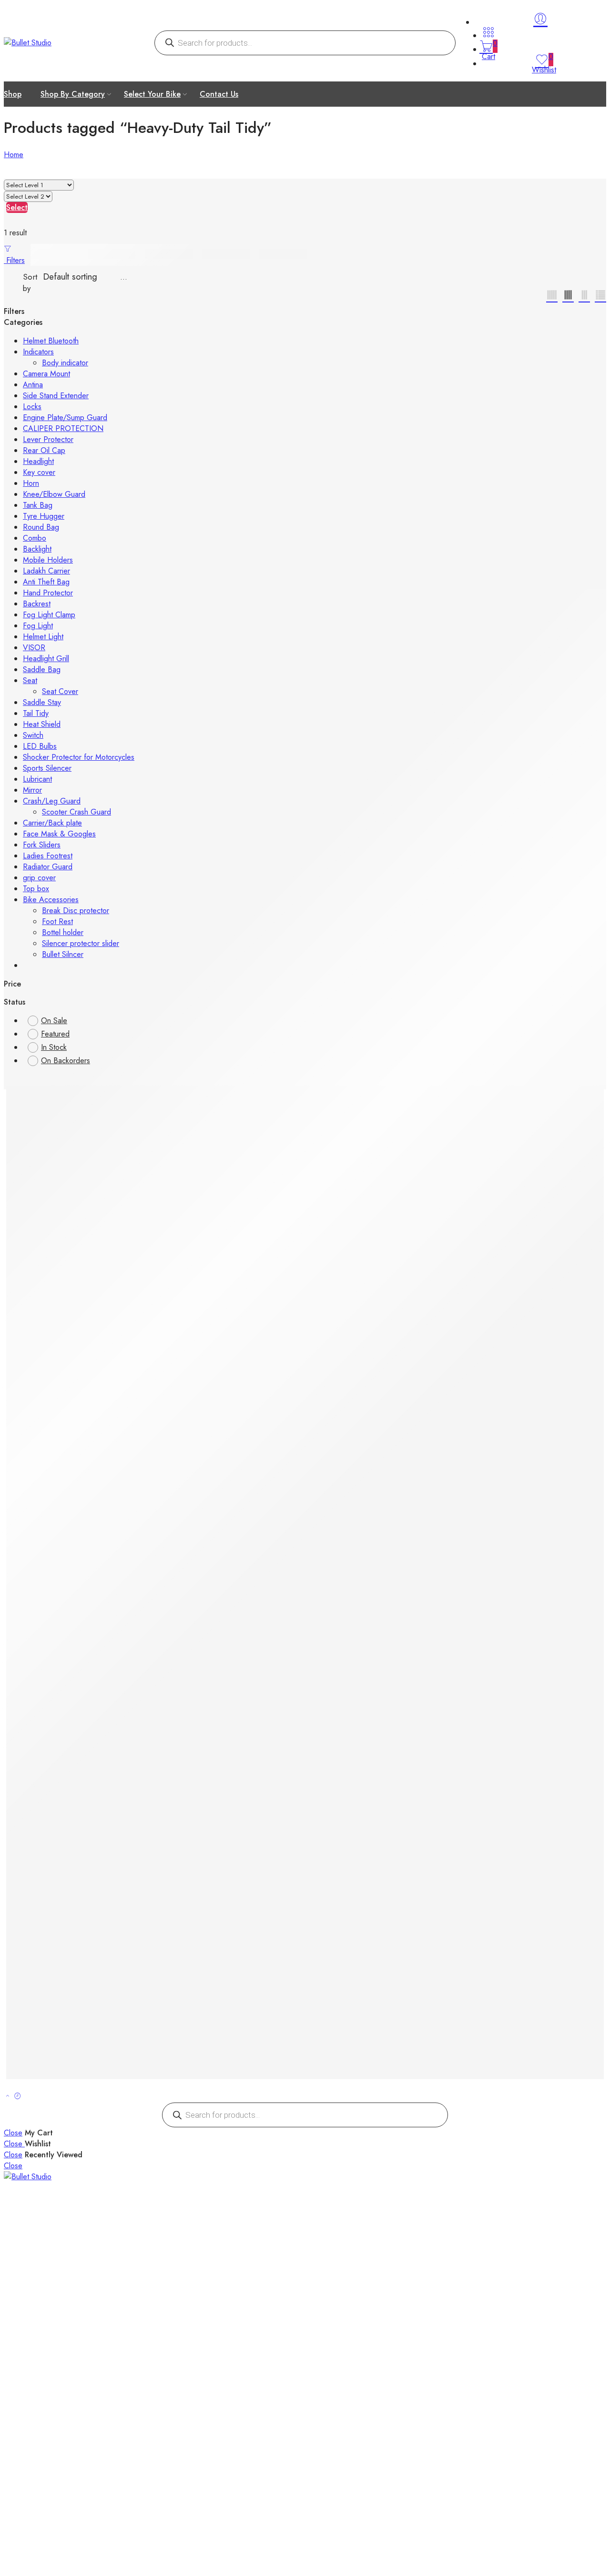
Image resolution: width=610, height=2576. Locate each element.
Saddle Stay (42, 702)
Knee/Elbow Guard (54, 494)
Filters (14, 260)
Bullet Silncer (63, 954)
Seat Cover (60, 691)
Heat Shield (42, 724)
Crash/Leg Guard (52, 801)
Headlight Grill (46, 659)
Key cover (39, 472)
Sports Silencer (47, 768)
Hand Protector (48, 593)
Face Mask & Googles (59, 834)
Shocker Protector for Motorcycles (79, 757)
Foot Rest (57, 921)
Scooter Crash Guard (76, 812)
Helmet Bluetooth (51, 341)
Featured (55, 1034)
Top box (36, 889)
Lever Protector (48, 439)
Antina (33, 385)
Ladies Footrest (48, 856)
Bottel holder (63, 932)
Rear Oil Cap (44, 450)
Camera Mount (46, 374)
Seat (30, 680)
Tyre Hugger (44, 516)
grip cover (39, 878)
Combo (35, 538)
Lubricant (37, 779)
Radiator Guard (48, 867)
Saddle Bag (42, 669)
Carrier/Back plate (52, 823)
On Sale (54, 1021)
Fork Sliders (42, 845)
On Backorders (66, 1061)
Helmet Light (43, 637)
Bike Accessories (51, 900)
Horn (31, 483)
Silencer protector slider (81, 943)
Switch (33, 735)
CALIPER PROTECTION (63, 428)
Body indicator (65, 363)
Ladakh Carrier (46, 571)
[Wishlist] (34, 1096)
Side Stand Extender (56, 396)
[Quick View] (44, 1096)
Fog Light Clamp (49, 615)
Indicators (38, 352)
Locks (32, 407)
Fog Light (38, 626)
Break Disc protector (76, 911)
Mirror (32, 790)
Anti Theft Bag (46, 582)
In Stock (54, 1047)
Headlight (38, 461)
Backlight (37, 549)
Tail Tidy (36, 713)
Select (17, 207)
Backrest (37, 604)
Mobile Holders (48, 560)
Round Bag (41, 527)
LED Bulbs (40, 746)
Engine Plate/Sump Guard (65, 418)
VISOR (34, 648)
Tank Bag (38, 505)
